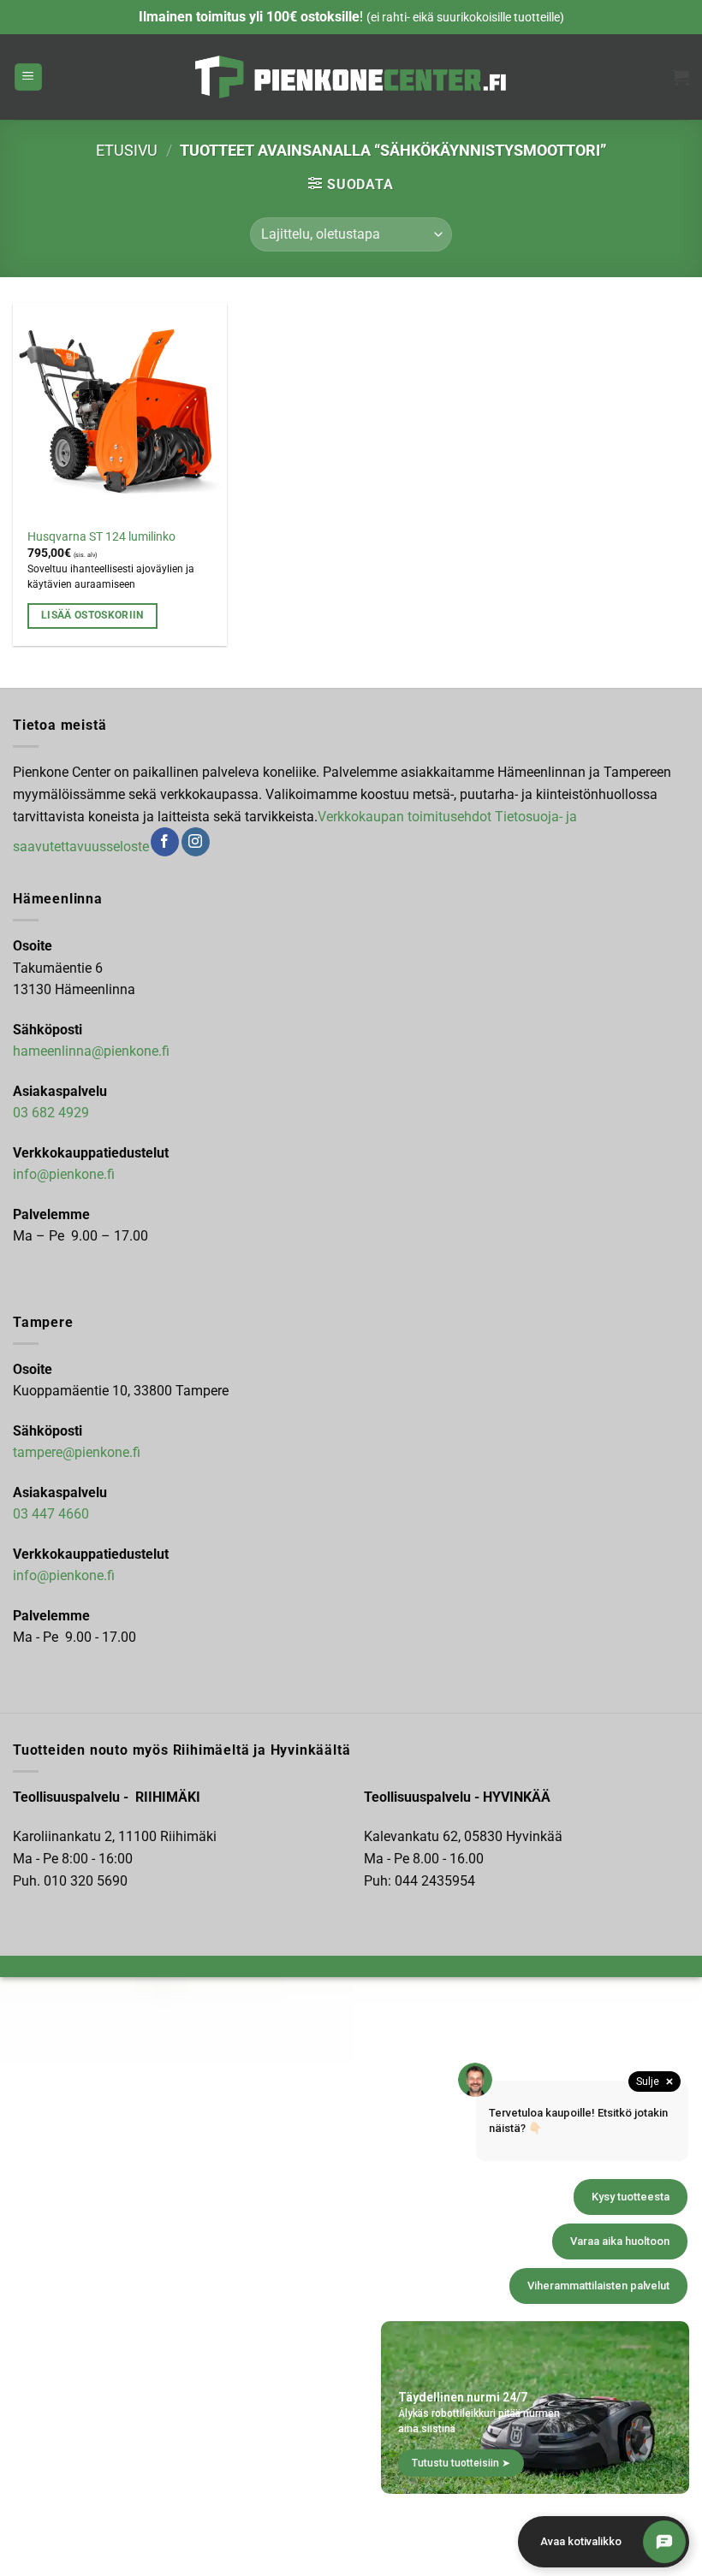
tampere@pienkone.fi (77, 1452)
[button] (28, 77)
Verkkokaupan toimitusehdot (405, 817)
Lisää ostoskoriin (92, 615)
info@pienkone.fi (64, 1174)
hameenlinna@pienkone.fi (91, 1051)
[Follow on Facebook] (165, 842)
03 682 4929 (51, 1113)
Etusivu (127, 150)
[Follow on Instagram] (196, 842)
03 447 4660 (51, 1514)
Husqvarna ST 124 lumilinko (101, 537)
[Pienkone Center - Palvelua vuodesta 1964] (351, 77)
